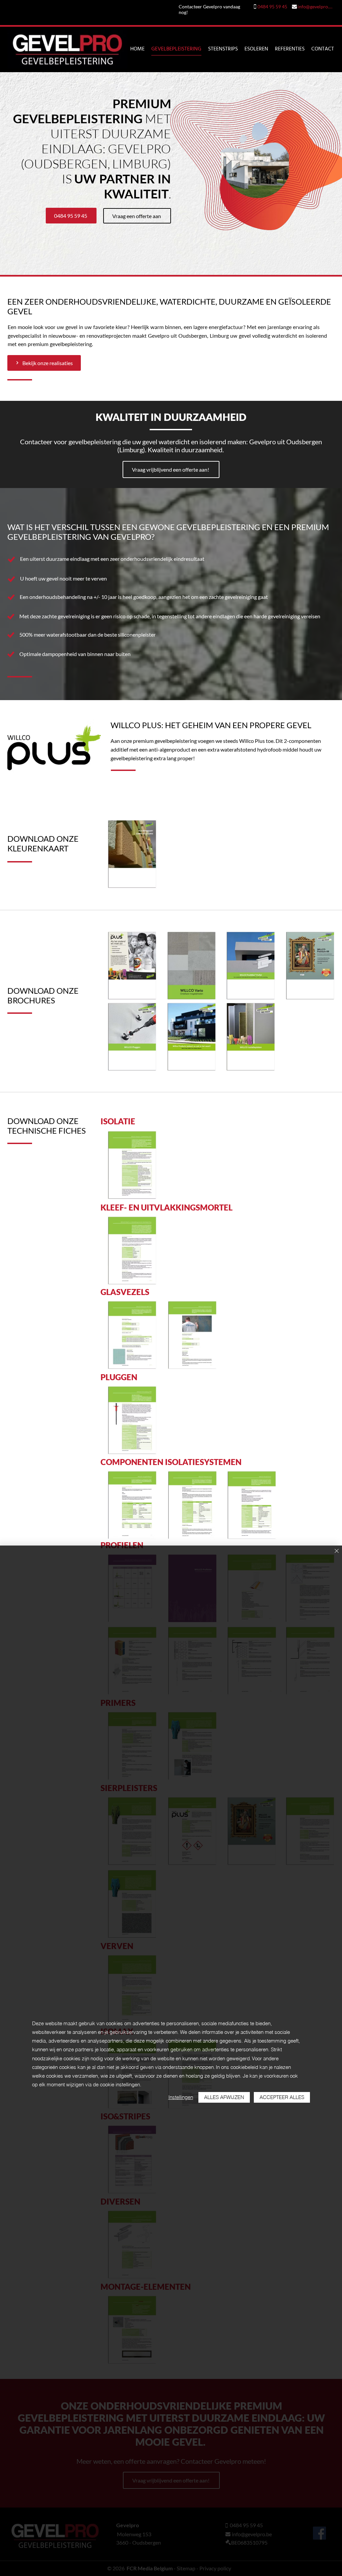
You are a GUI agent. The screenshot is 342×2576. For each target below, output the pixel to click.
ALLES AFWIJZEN (224, 2097)
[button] (255, 160)
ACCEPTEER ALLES (282, 2097)
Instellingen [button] (181, 2097)
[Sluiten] (337, 1551)
